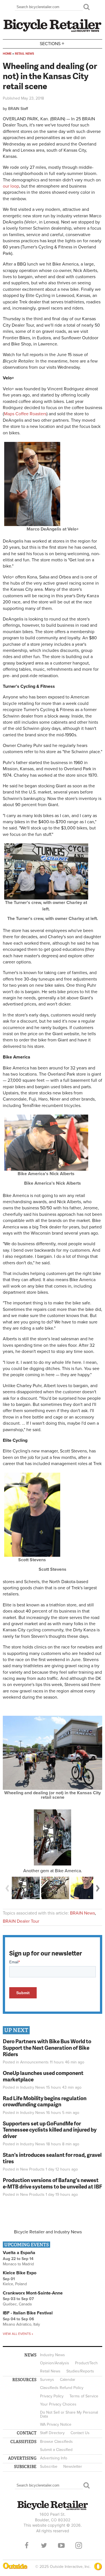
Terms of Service (84, 2396)
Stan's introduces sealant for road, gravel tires (52, 2158)
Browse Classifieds (56, 2442)
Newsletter (73, 2467)
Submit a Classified (56, 2450)
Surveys (47, 2380)
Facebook (27, 2545)
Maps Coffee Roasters (25, 414)
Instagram (79, 2545)
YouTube (61, 2545)
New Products (32, 2169)
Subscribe (49, 2467)
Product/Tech (86, 2363)
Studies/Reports (80, 2371)
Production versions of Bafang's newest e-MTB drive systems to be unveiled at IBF (53, 2183)
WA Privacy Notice (56, 2424)
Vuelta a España (19, 2253)
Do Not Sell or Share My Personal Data (69, 2414)
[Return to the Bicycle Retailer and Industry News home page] (53, 31)
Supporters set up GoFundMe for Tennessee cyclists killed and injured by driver (50, 2130)
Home (7, 54)
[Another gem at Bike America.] (53, 1837)
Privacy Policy (52, 2396)
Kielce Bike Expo (20, 2273)
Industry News (33, 2087)
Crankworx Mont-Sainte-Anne (33, 2293)
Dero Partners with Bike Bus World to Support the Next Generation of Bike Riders (47, 2048)
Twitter (44, 2545)
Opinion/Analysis (55, 2363)
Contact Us (80, 2433)
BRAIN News (82, 1913)
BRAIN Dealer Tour (21, 1921)
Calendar (68, 2380)
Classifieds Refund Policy (62, 2388)
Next (98, 1888)
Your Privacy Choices (58, 2404)
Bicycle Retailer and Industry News (48, 2232)
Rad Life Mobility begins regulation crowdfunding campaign (45, 2101)
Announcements (34, 2062)
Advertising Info (54, 2458)
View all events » (18, 2334)
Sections (52, 43)
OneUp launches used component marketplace (43, 2076)
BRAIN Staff (18, 109)
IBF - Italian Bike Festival (28, 2313)
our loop (11, 186)
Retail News (25, 54)
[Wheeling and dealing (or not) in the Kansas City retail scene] (53, 1788)
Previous (7, 1888)
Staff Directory (52, 2433)
